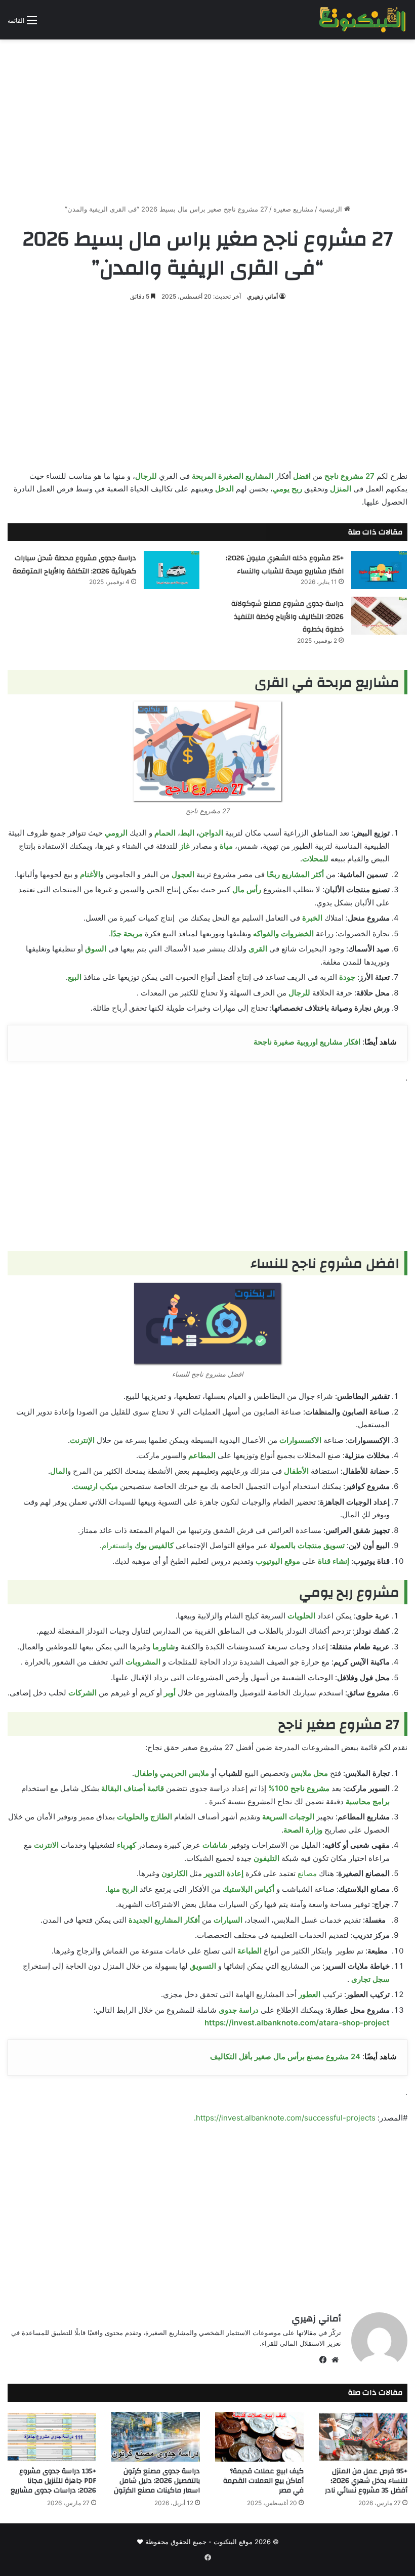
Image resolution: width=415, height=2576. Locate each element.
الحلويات (301, 1616)
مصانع (307, 1873)
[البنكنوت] (363, 20)
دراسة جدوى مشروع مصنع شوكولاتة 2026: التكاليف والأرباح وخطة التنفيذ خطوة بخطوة (287, 617)
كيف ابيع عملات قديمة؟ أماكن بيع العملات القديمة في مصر (263, 2481)
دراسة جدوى (239, 2010)
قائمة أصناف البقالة (133, 1788)
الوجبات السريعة (288, 1817)
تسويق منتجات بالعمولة (307, 1545)
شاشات (215, 1845)
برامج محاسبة (368, 1801)
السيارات (228, 1920)
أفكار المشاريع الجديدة (164, 1920)
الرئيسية (331, 209)
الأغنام (90, 874)
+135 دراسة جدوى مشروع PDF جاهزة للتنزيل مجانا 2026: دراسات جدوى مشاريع (53, 2481)
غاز (185, 846)
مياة (226, 846)
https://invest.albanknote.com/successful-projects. (285, 2118)
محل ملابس (309, 1773)
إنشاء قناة (334, 1561)
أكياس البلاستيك (248, 1889)
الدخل (224, 489)
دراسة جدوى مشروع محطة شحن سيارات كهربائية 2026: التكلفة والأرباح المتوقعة (74, 565)
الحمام (165, 833)
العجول (183, 874)
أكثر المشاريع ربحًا (295, 874)
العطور (309, 1994)
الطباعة (250, 1951)
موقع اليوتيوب (278, 1561)
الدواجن (211, 833)
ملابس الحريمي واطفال (172, 1773)
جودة (347, 977)
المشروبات (143, 1662)
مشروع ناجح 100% (299, 1788)
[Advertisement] (207, 118)
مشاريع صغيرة (293, 209)
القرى (258, 949)
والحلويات (133, 1817)
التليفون (266, 1858)
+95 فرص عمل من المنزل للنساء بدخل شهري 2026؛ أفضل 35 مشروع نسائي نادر (366, 2481)
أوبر (170, 1693)
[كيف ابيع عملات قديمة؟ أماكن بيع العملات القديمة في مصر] (259, 2437)
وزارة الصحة (303, 1830)
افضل (302, 476)
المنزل (341, 489)
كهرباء (127, 1845)
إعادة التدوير (224, 1873)
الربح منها (122, 1889)
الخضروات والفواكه (283, 933)
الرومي (116, 833)
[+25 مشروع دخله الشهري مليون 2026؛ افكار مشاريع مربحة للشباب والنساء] (379, 570)
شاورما (164, 1647)
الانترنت (46, 1845)
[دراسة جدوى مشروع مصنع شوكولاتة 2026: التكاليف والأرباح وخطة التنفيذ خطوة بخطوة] (379, 616)
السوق (96, 949)
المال (59, 1471)
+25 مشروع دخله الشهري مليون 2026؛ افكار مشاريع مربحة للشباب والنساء (285, 565)
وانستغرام (117, 1545)
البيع (75, 977)
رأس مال (247, 889)
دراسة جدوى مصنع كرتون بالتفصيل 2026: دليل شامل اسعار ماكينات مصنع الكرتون (157, 2481)
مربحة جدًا (127, 933)
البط (187, 833)
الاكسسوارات (300, 1440)
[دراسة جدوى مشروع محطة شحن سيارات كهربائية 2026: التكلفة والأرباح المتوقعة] (172, 570)
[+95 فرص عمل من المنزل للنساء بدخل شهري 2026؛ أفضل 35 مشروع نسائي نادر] (363, 2437)
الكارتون (175, 1873)
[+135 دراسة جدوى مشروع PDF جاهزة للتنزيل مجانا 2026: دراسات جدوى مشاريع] (52, 2437)
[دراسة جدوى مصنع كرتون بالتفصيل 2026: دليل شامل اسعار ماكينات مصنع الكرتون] (156, 2437)
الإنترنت (82, 1440)
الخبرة (312, 918)
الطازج (161, 1817)
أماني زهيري (262, 296)
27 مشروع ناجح (349, 476)
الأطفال (296, 1471)
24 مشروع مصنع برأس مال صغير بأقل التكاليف (285, 2056)
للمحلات (315, 859)
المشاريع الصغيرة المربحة (233, 476)
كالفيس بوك (154, 1545)
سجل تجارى (370, 1979)
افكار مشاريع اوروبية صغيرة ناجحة (307, 1042)
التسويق (203, 1966)
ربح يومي (287, 489)
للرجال (146, 476)
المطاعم (202, 1455)
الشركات (82, 1693)
